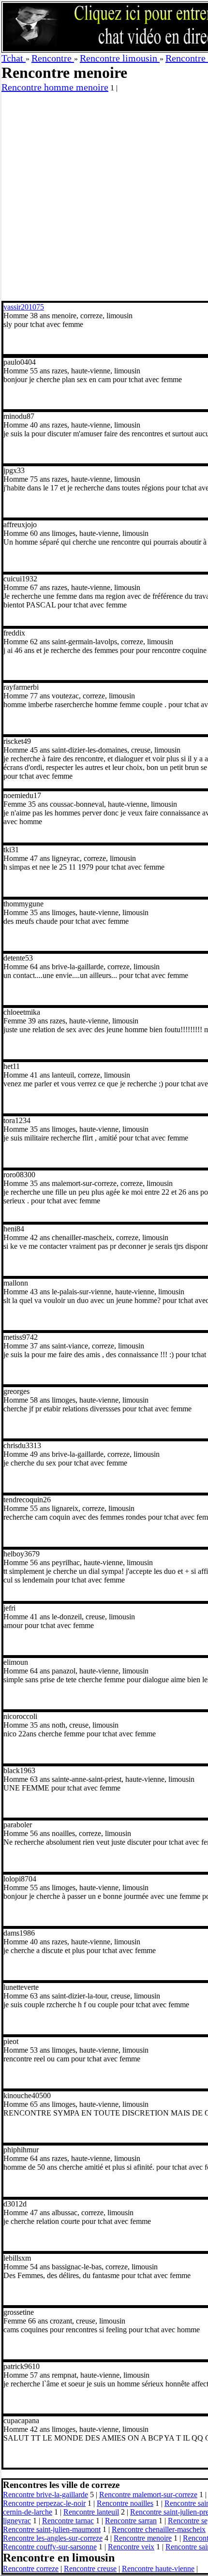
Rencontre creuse (90, 2569)
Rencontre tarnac (68, 2521)
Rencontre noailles (125, 2503)
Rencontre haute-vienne (158, 2569)
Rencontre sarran (131, 2521)
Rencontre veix (131, 2547)
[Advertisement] (104, 197)
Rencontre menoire (143, 2538)
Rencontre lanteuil (91, 2512)
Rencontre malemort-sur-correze (148, 2495)
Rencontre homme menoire (55, 87)
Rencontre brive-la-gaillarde (45, 2495)
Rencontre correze (31, 2569)
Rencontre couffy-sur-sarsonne (50, 2547)
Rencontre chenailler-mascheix (159, 2529)
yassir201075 (24, 307)
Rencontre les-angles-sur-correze (53, 2538)
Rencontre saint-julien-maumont (52, 2529)
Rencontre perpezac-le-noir (44, 2503)
